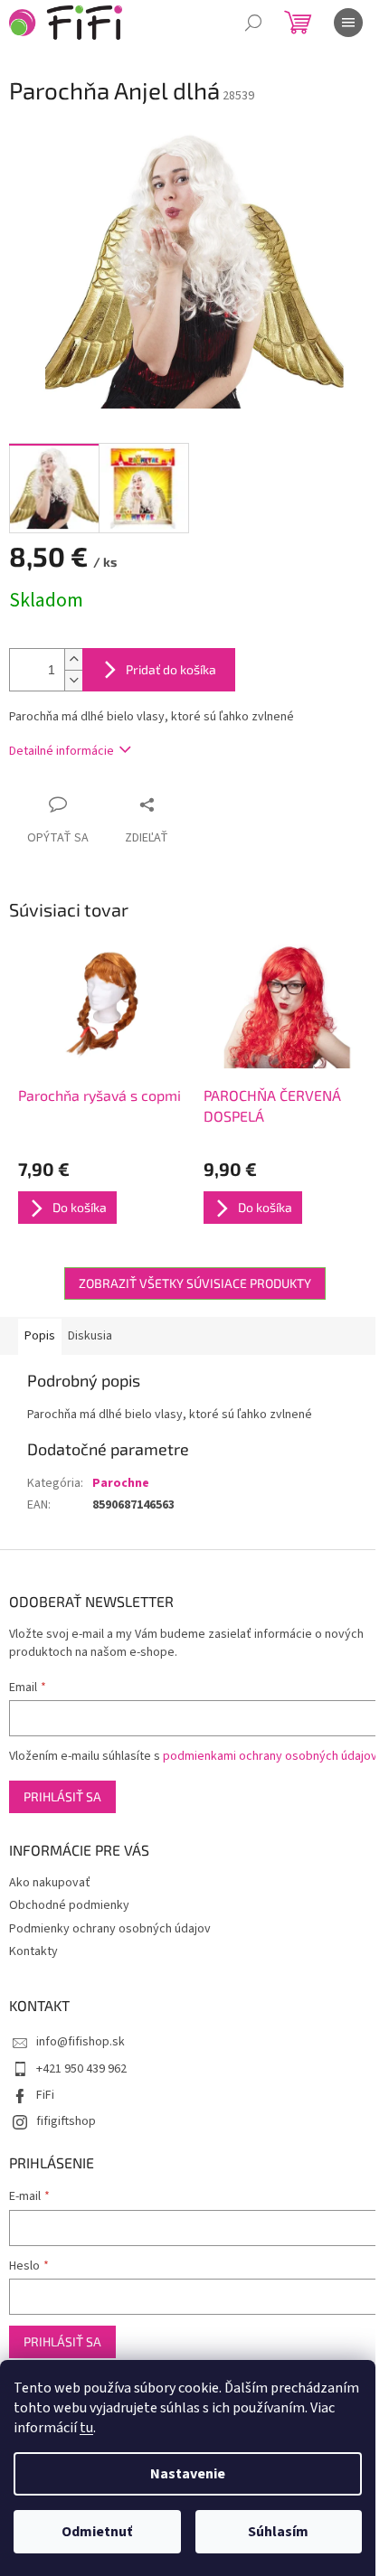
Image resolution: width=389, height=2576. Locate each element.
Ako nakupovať (50, 1883)
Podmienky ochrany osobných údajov (110, 1929)
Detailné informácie (62, 751)
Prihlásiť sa (62, 1796)
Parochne (121, 1483)
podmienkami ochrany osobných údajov (270, 1756)
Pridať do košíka (171, 669)
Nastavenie (188, 2474)
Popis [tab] (40, 1336)
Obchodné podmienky (69, 1905)
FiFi (45, 2095)
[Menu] (348, 23)
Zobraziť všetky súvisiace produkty (195, 1283)
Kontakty (33, 1951)
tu (86, 2428)
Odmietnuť (97, 2532)
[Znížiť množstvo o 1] (73, 680)
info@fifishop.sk (81, 2042)
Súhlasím (278, 2532)
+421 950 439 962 (81, 2069)
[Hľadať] (253, 23)
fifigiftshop (66, 2121)
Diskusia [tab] (90, 1336)
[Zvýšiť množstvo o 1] (73, 659)
